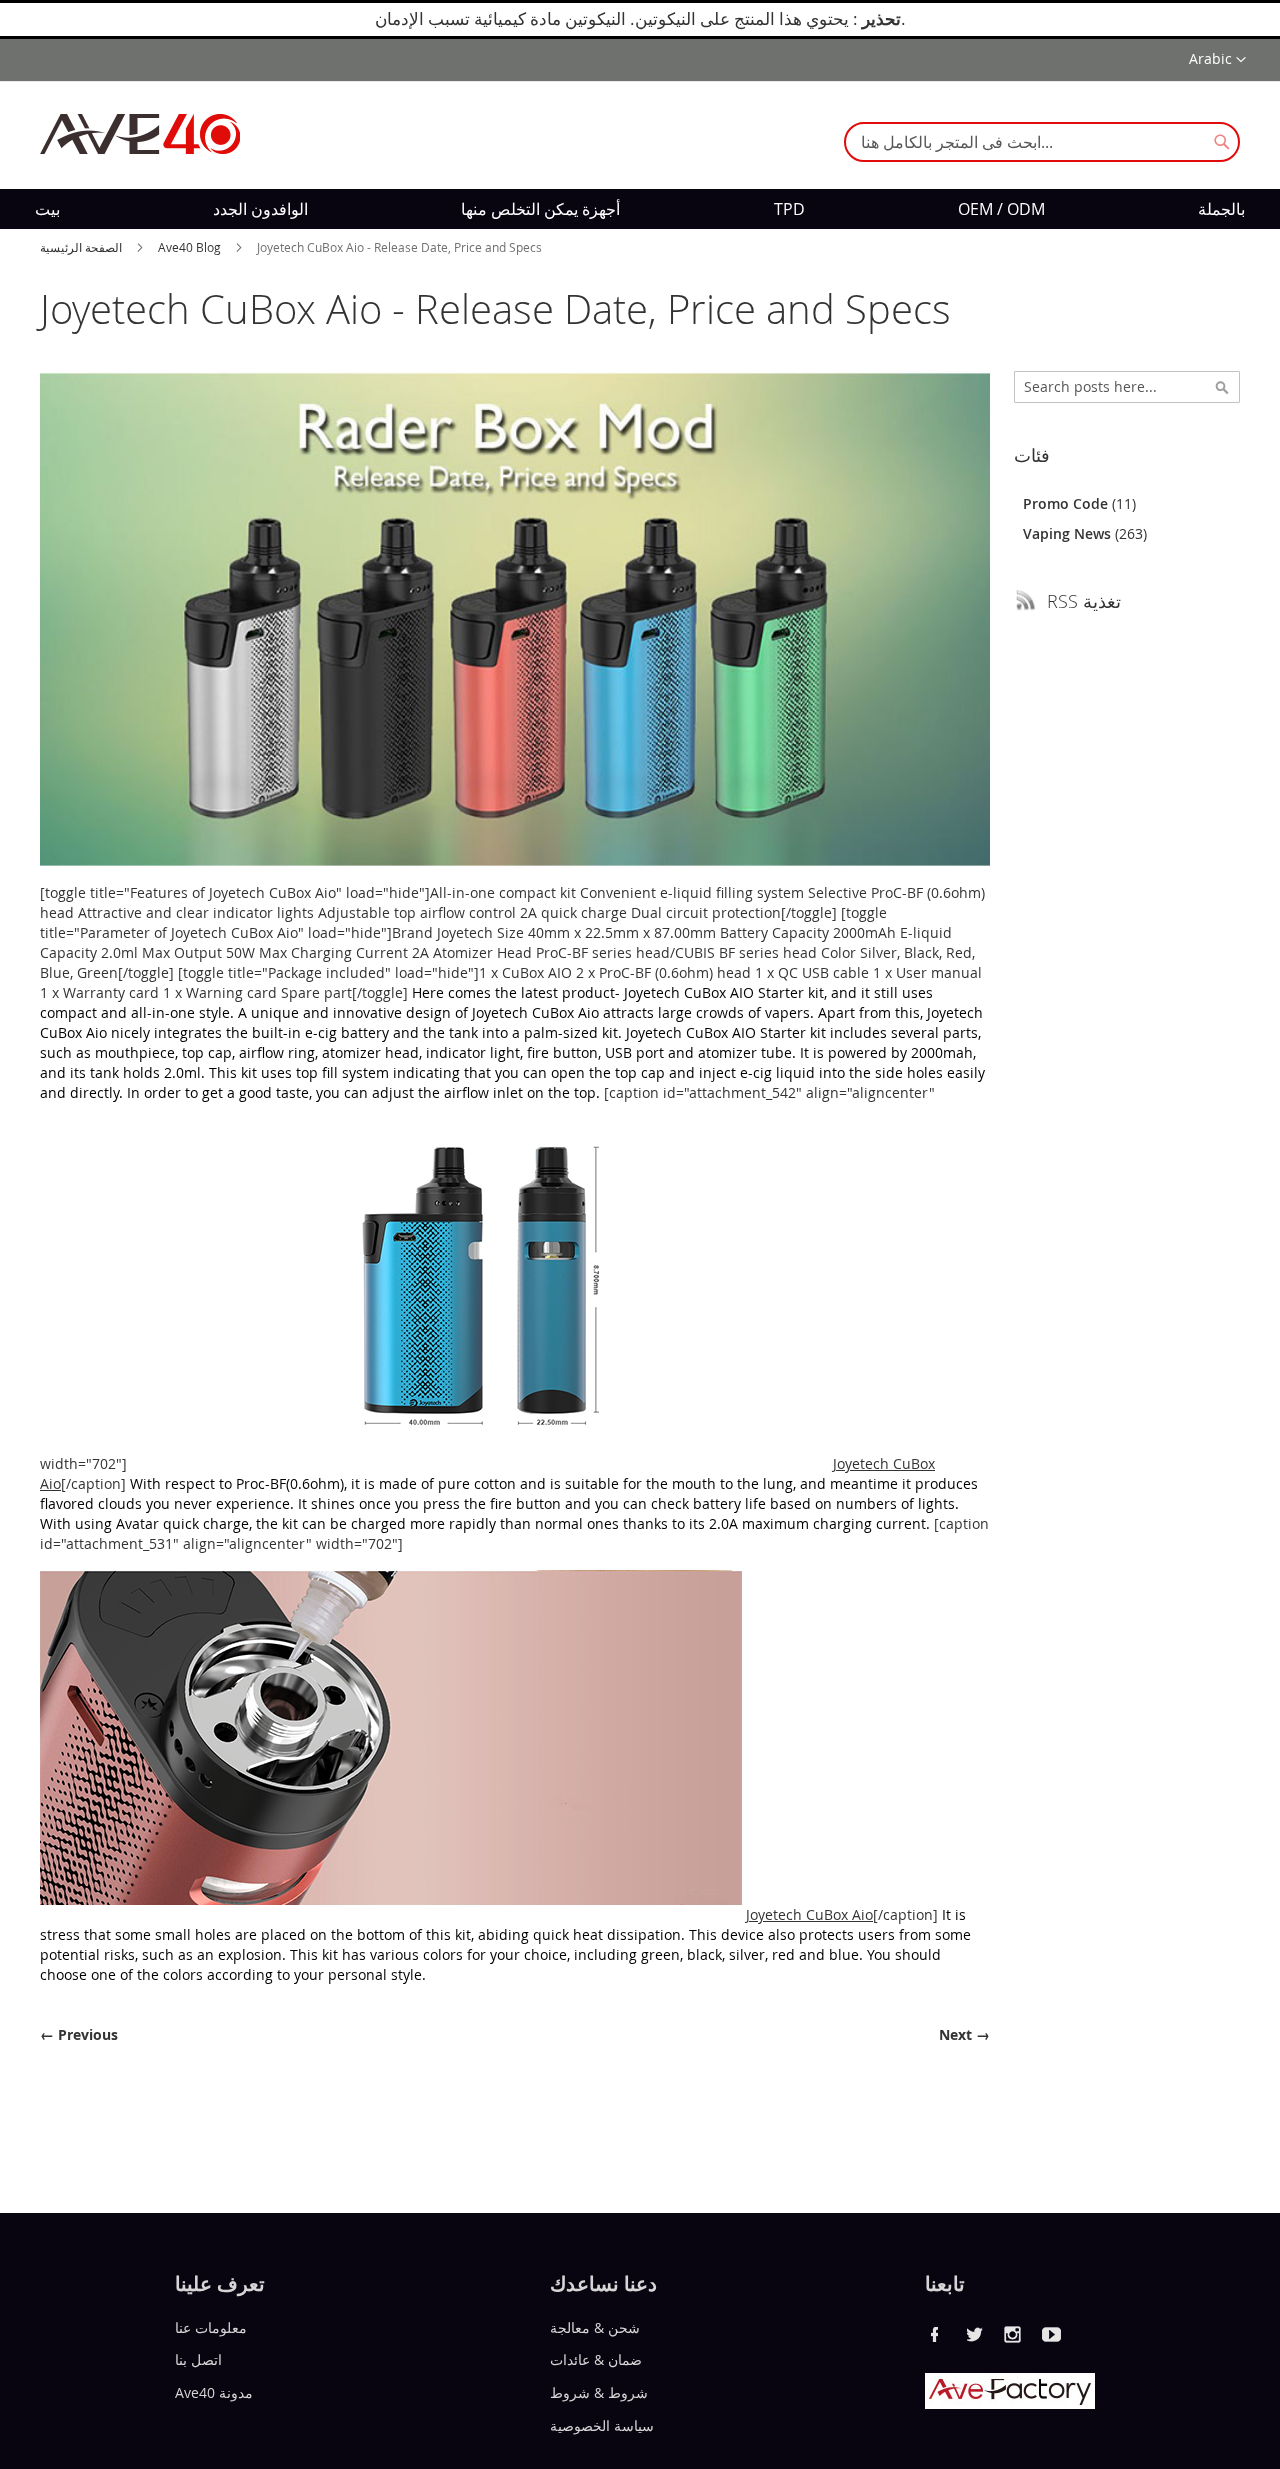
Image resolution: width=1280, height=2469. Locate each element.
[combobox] (1042, 142)
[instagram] (1013, 2334)
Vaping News (1069, 533)
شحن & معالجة (595, 2326)
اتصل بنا (198, 2359)
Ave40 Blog (191, 247)
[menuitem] (47, 209)
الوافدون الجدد (260, 209)
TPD (789, 209)
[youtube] (1052, 2334)
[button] (1217, 60)
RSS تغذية (1084, 601)
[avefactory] (1010, 2403)
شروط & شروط (599, 2392)
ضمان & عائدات (596, 2359)
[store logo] (140, 134)
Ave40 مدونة (214, 2392)
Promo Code (1067, 503)
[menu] (640, 209)
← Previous (79, 2034)
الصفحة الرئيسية (82, 247)
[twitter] (974, 2334)
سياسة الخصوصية (602, 2425)
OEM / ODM (1001, 209)
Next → (964, 2034)
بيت (47, 209)
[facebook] (935, 2334)
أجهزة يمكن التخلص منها (540, 209)
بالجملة (1221, 209)
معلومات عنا (211, 2326)
